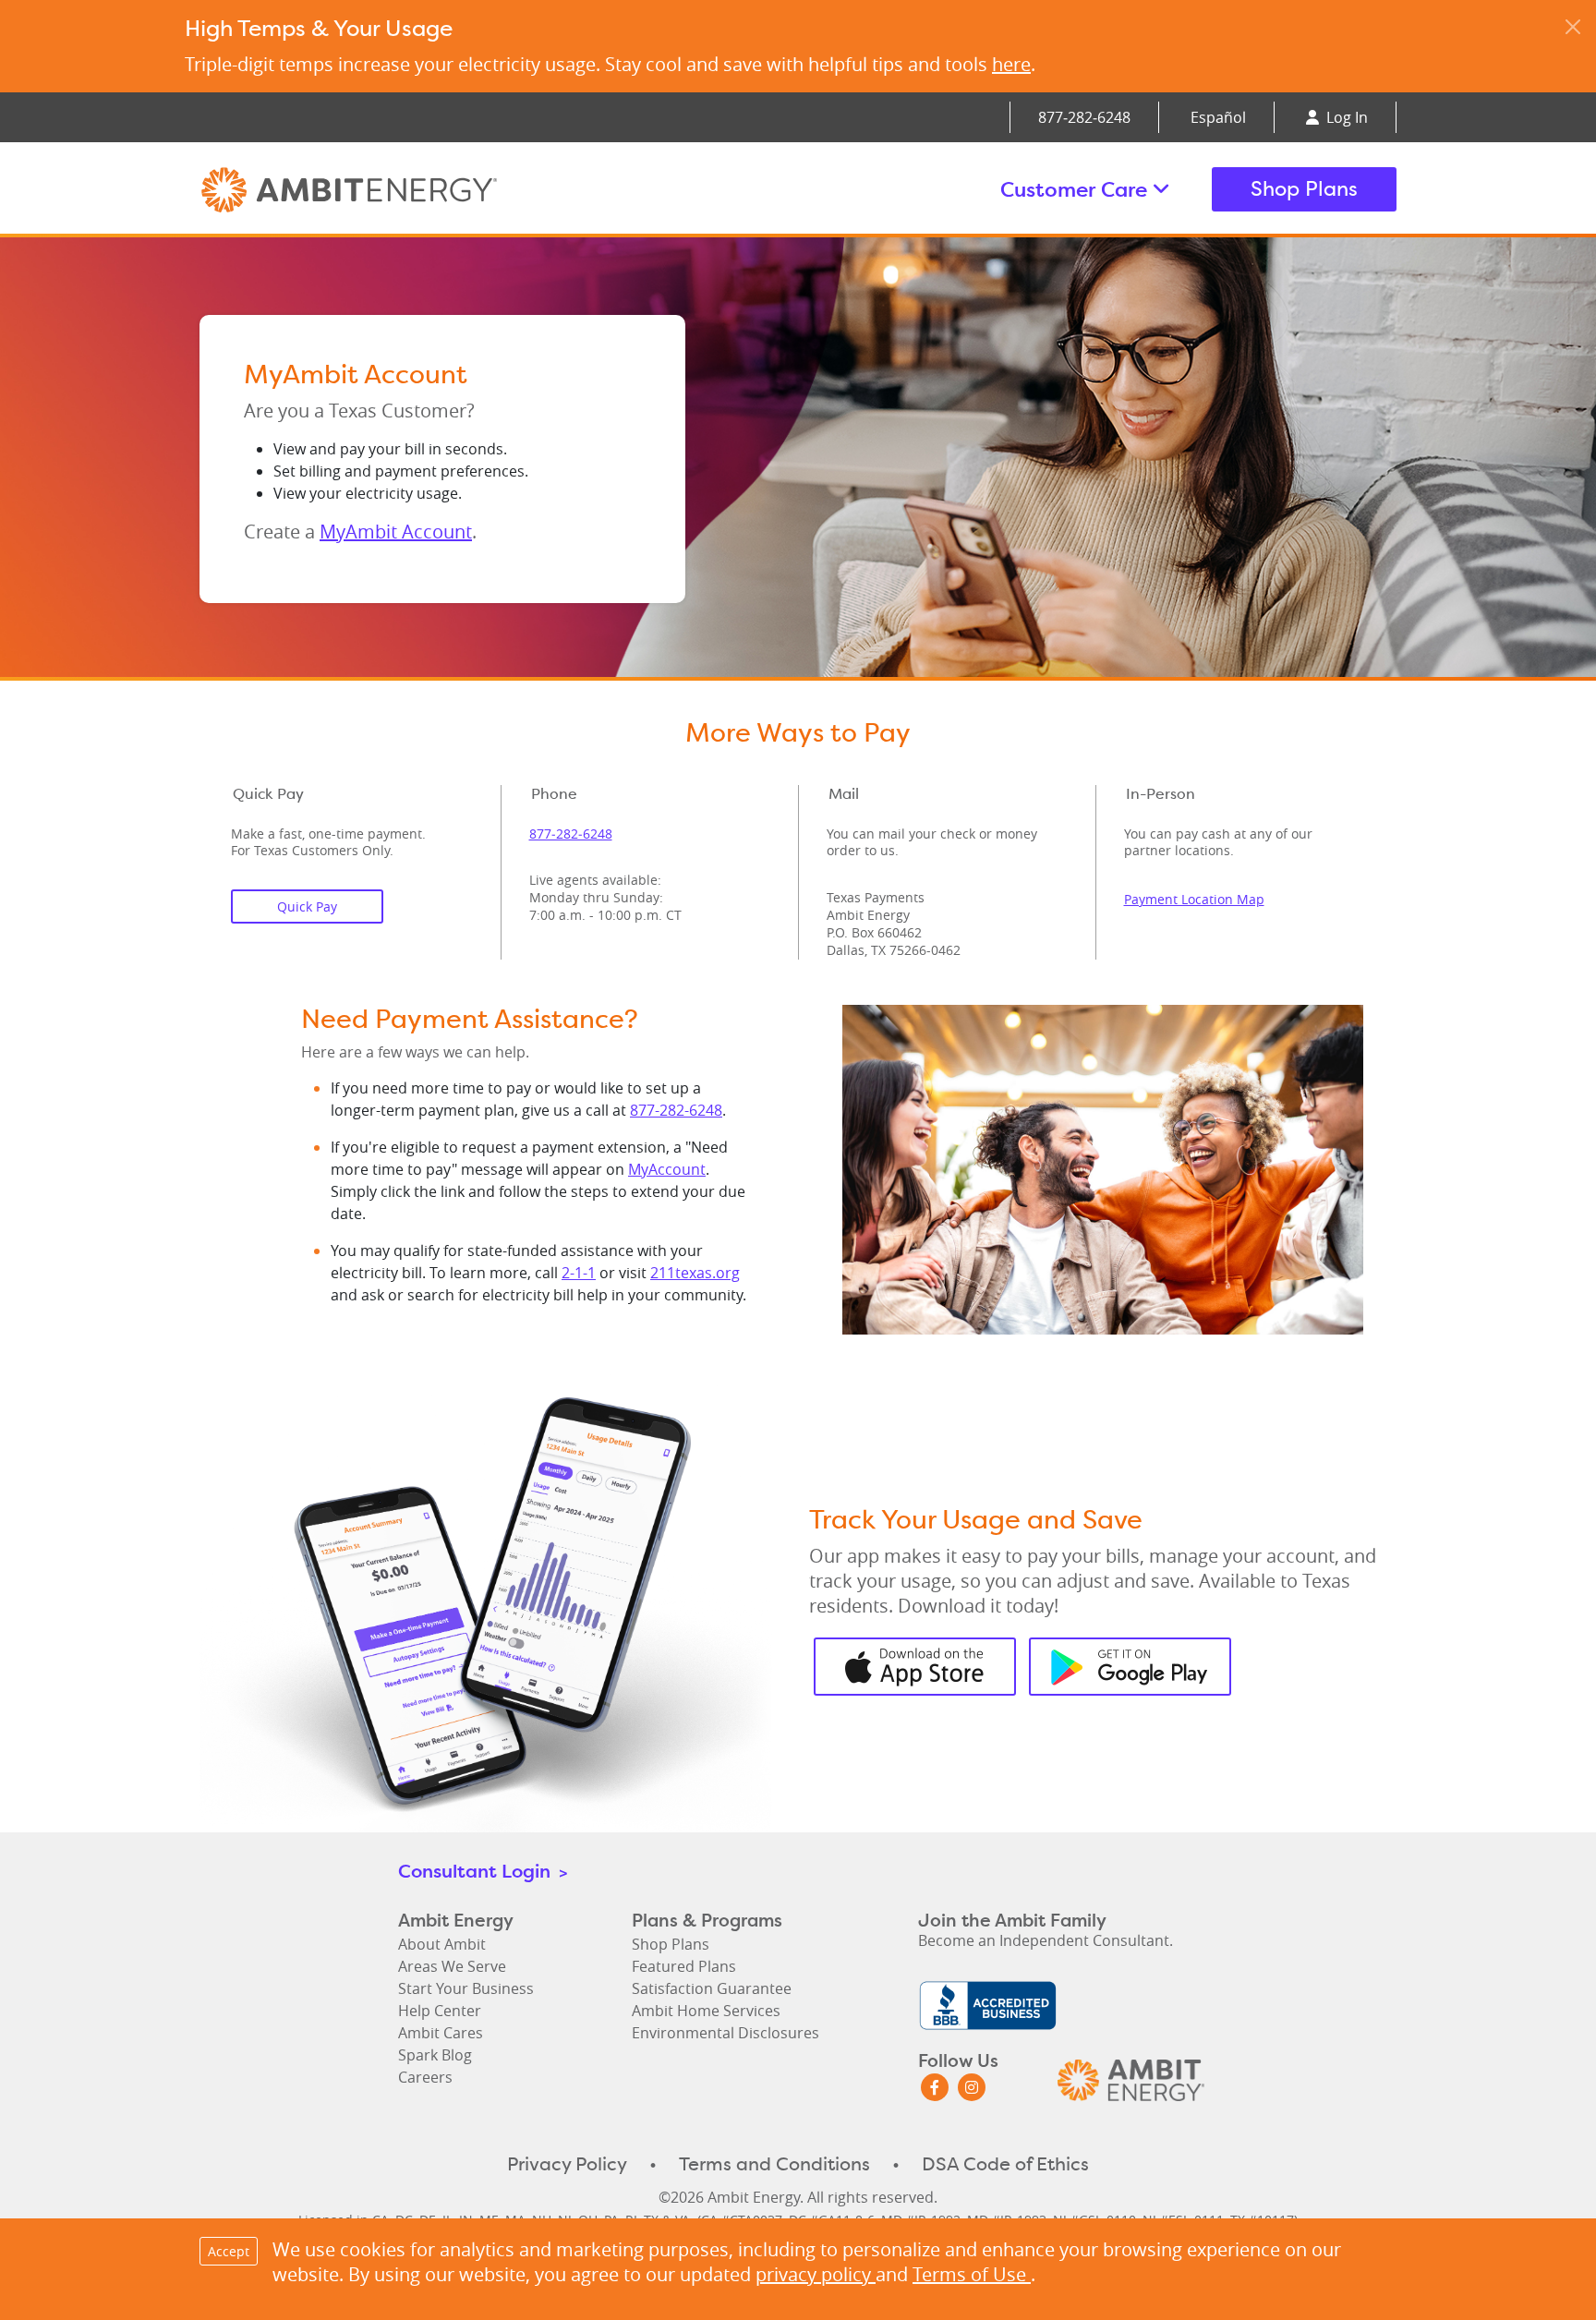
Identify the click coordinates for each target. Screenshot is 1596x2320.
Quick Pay (307, 906)
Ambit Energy (384, 190)
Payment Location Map (1194, 899)
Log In (1345, 117)
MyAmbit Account (396, 532)
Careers (425, 2077)
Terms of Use (972, 2274)
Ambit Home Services (706, 2011)
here (1011, 64)
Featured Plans (684, 1966)
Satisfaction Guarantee (712, 1988)
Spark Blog (435, 2055)
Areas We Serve (452, 1966)
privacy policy (816, 2274)
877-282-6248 (676, 1110)
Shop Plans (1304, 189)
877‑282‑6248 (1084, 117)
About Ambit (442, 1944)
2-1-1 (579, 1273)
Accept (229, 2251)
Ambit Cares (441, 2033)
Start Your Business (466, 1988)
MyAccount (667, 1169)
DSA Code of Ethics (1005, 2164)
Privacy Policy (567, 2164)
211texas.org (695, 1273)
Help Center (440, 2011)
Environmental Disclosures (725, 2033)
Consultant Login (483, 1871)
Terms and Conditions (774, 2164)
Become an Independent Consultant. (1046, 1940)
